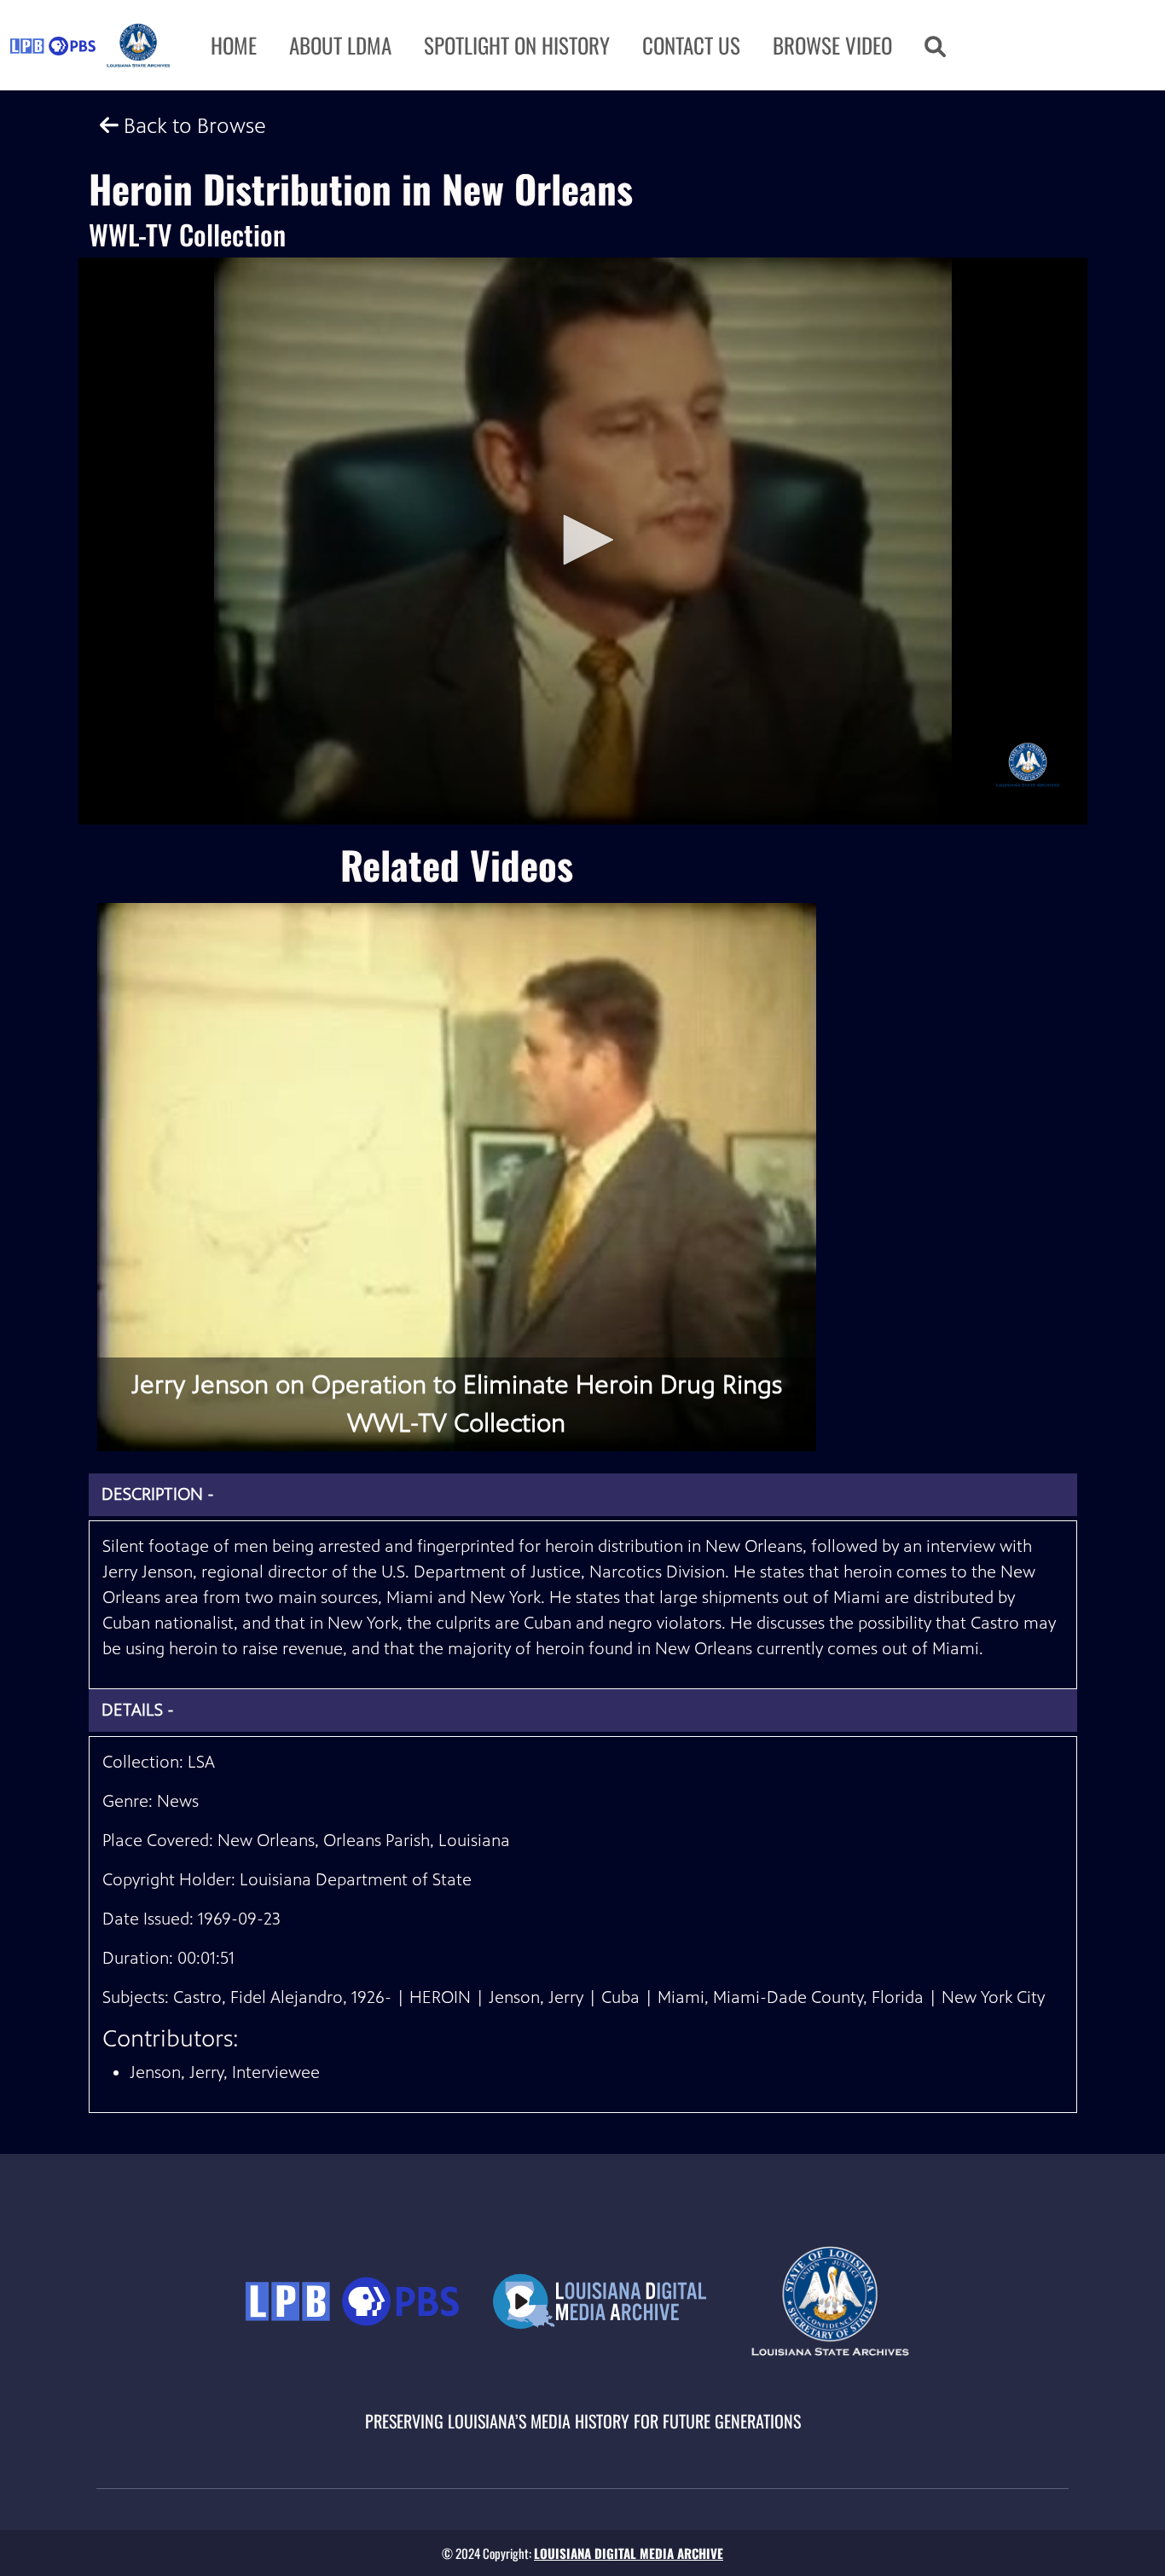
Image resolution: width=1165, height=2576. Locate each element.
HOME (234, 45)
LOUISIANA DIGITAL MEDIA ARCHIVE (629, 2553)
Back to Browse (192, 126)
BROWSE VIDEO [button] (832, 45)
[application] (583, 541)
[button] (935, 45)
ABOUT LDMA (340, 45)
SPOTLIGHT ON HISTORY (517, 45)
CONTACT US (691, 45)
